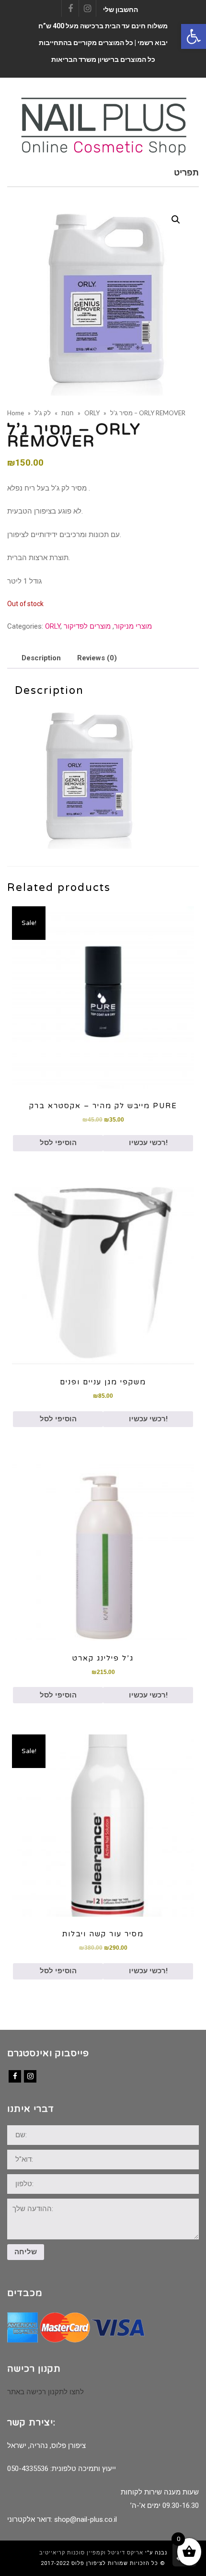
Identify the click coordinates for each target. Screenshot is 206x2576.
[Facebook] (15, 2076)
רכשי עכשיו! (148, 1143)
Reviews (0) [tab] (97, 658)
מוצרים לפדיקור (87, 626)
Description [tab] (41, 658)
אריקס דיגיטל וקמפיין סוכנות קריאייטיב (91, 2553)
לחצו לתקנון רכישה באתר (46, 2392)
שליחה (26, 2252)
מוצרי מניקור (133, 626)
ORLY (53, 626)
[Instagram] (30, 2076)
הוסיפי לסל (58, 1143)
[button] (194, 36)
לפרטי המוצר (103, 997)
